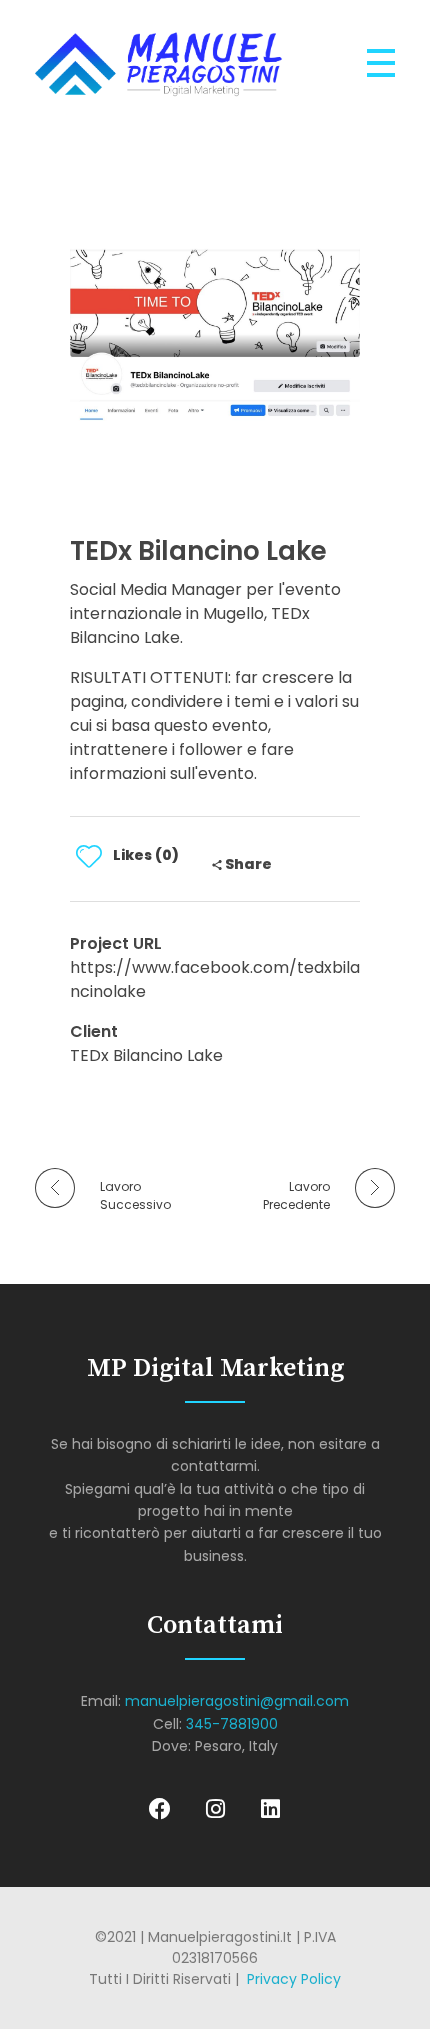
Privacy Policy (294, 1979)
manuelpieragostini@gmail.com (237, 1701)
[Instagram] (214, 1809)
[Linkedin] (270, 1809)
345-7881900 (232, 1724)
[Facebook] (159, 1809)
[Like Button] (89, 856)
